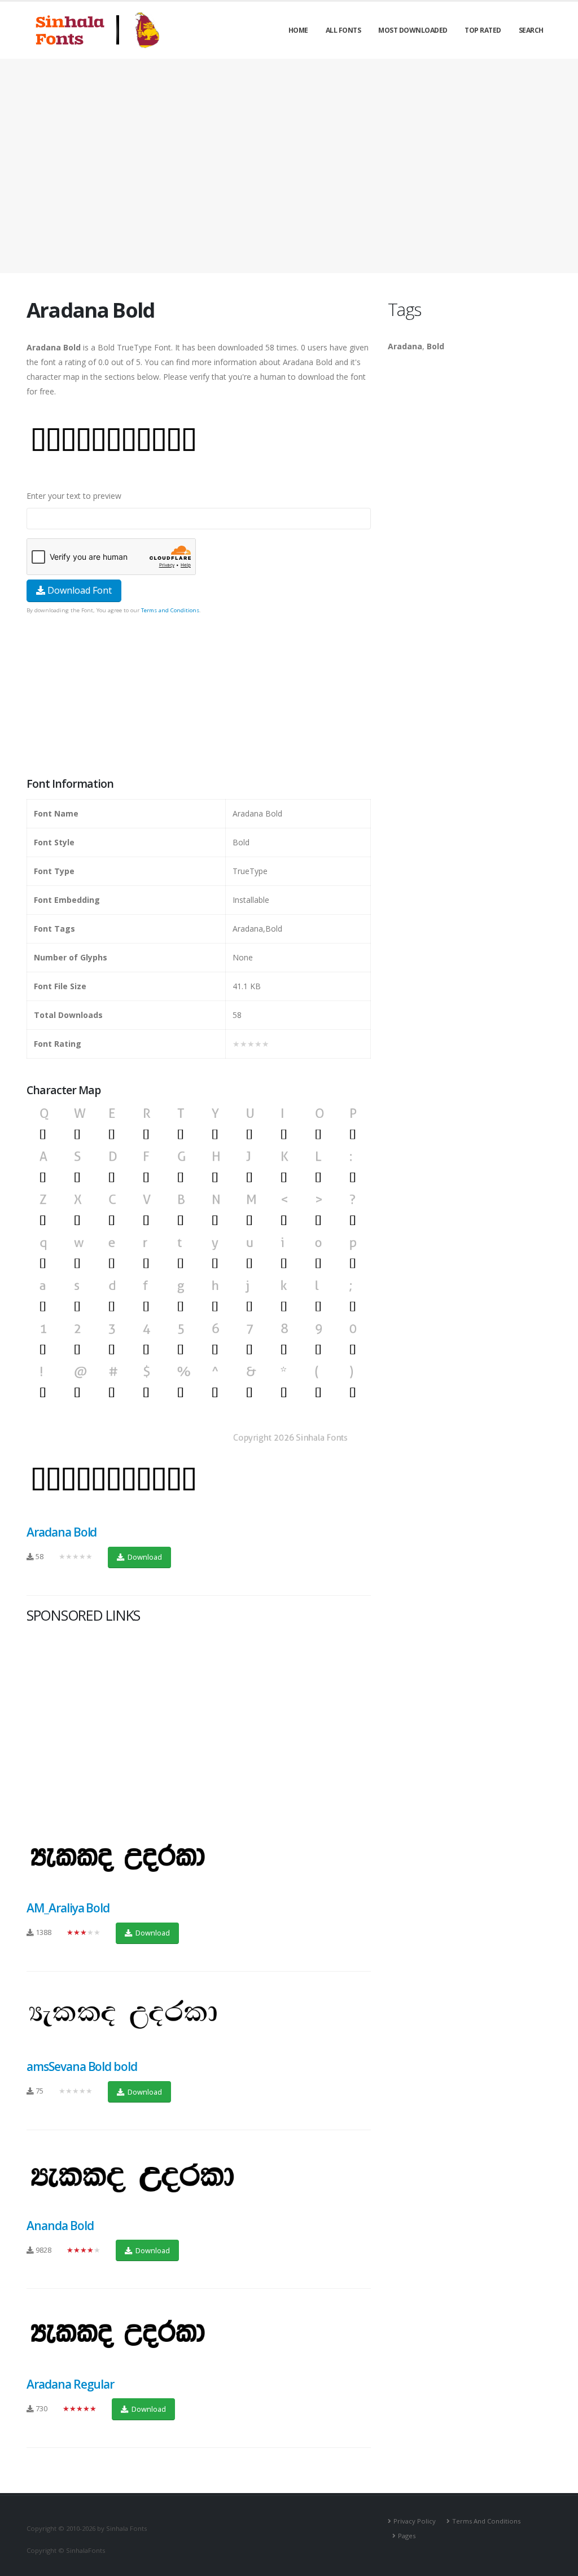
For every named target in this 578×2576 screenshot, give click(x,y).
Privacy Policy (415, 2521)
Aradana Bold (62, 1532)
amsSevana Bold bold (82, 2066)
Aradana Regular (70, 2384)
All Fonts (343, 30)
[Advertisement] (289, 166)
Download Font (78, 590)
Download (144, 1557)
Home (298, 30)
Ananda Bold (60, 2226)
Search (531, 30)
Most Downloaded (413, 30)
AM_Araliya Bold (68, 1908)
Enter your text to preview (74, 496)
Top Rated (483, 30)
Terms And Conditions (486, 2521)
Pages (407, 2536)
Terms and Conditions (170, 610)
